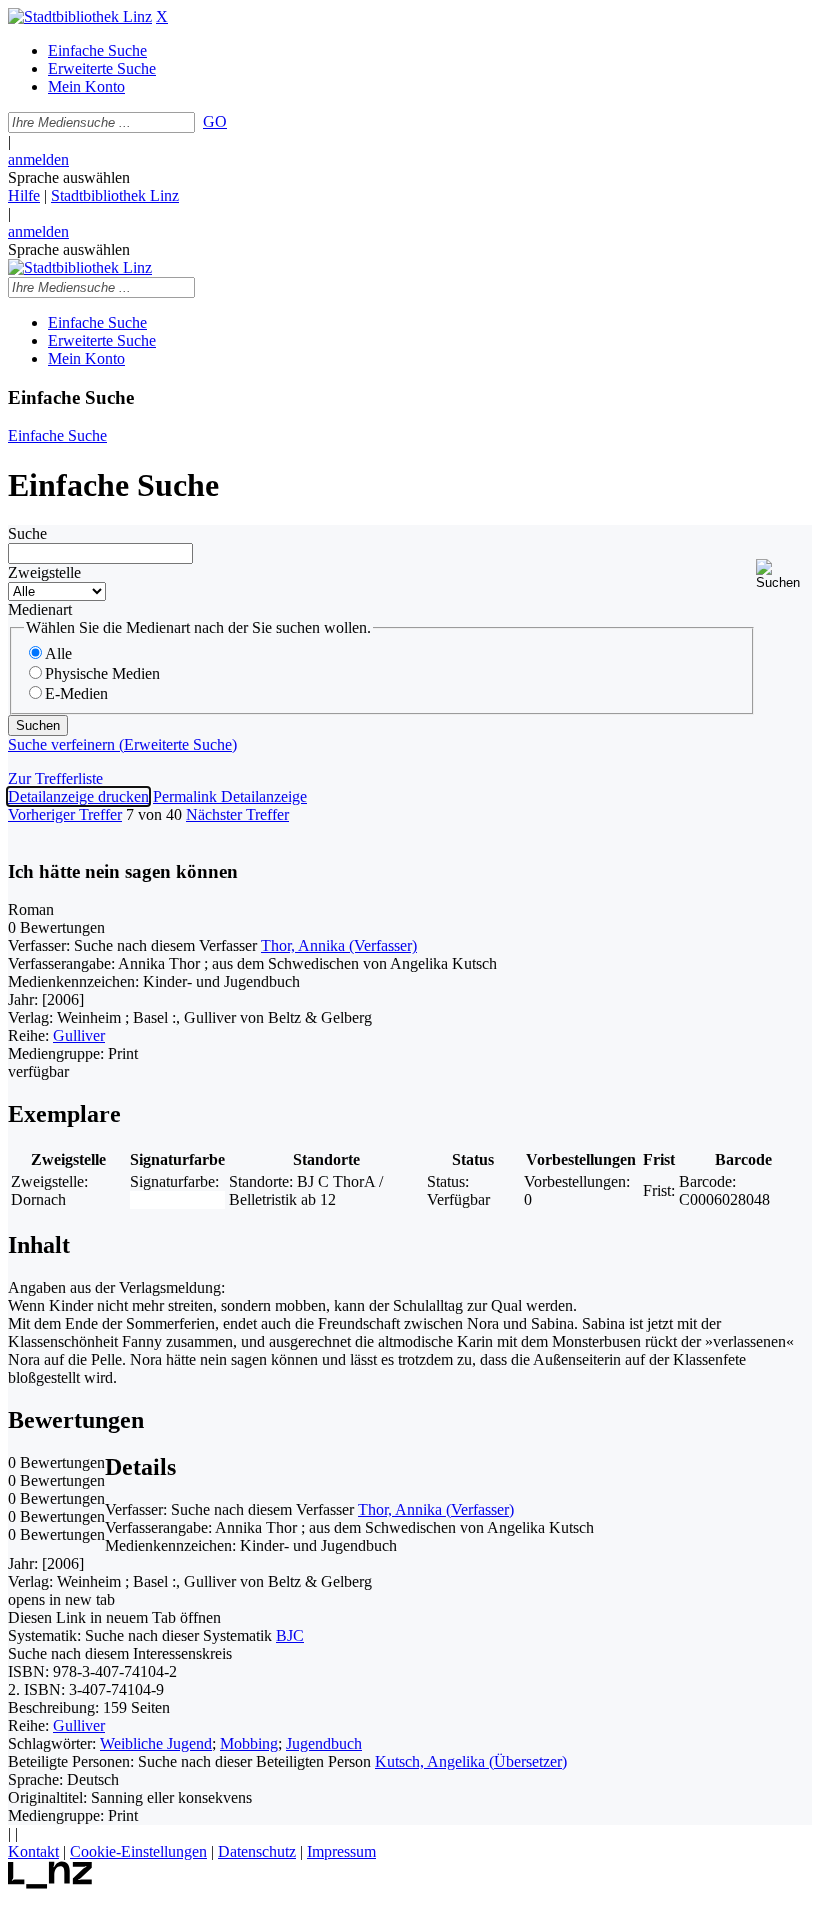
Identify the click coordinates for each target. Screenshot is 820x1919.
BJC (290, 1635)
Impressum (341, 1851)
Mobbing (249, 1743)
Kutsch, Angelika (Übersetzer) (471, 1761)
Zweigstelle (44, 572)
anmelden (38, 159)
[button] (784, 574)
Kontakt (33, 1851)
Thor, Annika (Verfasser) (339, 945)
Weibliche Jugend (156, 1743)
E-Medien (76, 693)
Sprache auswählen (69, 177)
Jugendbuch (324, 1743)
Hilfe (24, 195)
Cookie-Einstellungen (138, 1851)
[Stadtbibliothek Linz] (80, 16)
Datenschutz (257, 1851)
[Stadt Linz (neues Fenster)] (50, 1883)
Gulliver (79, 1035)
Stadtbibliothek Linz (115, 195)
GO (215, 121)
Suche (27, 533)
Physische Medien (102, 673)
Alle (58, 653)
